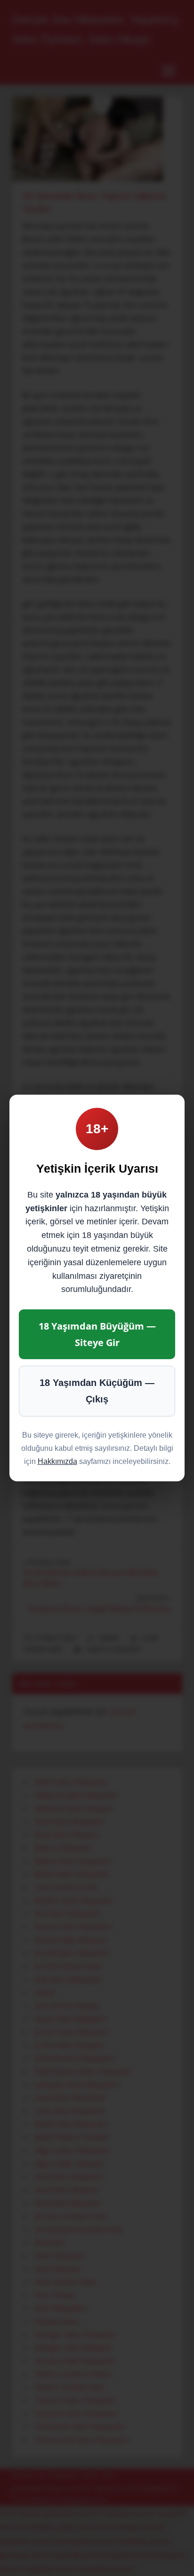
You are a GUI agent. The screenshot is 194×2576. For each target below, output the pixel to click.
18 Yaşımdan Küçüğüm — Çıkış (97, 1391)
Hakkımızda (57, 1461)
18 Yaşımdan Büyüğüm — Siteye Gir (97, 1334)
